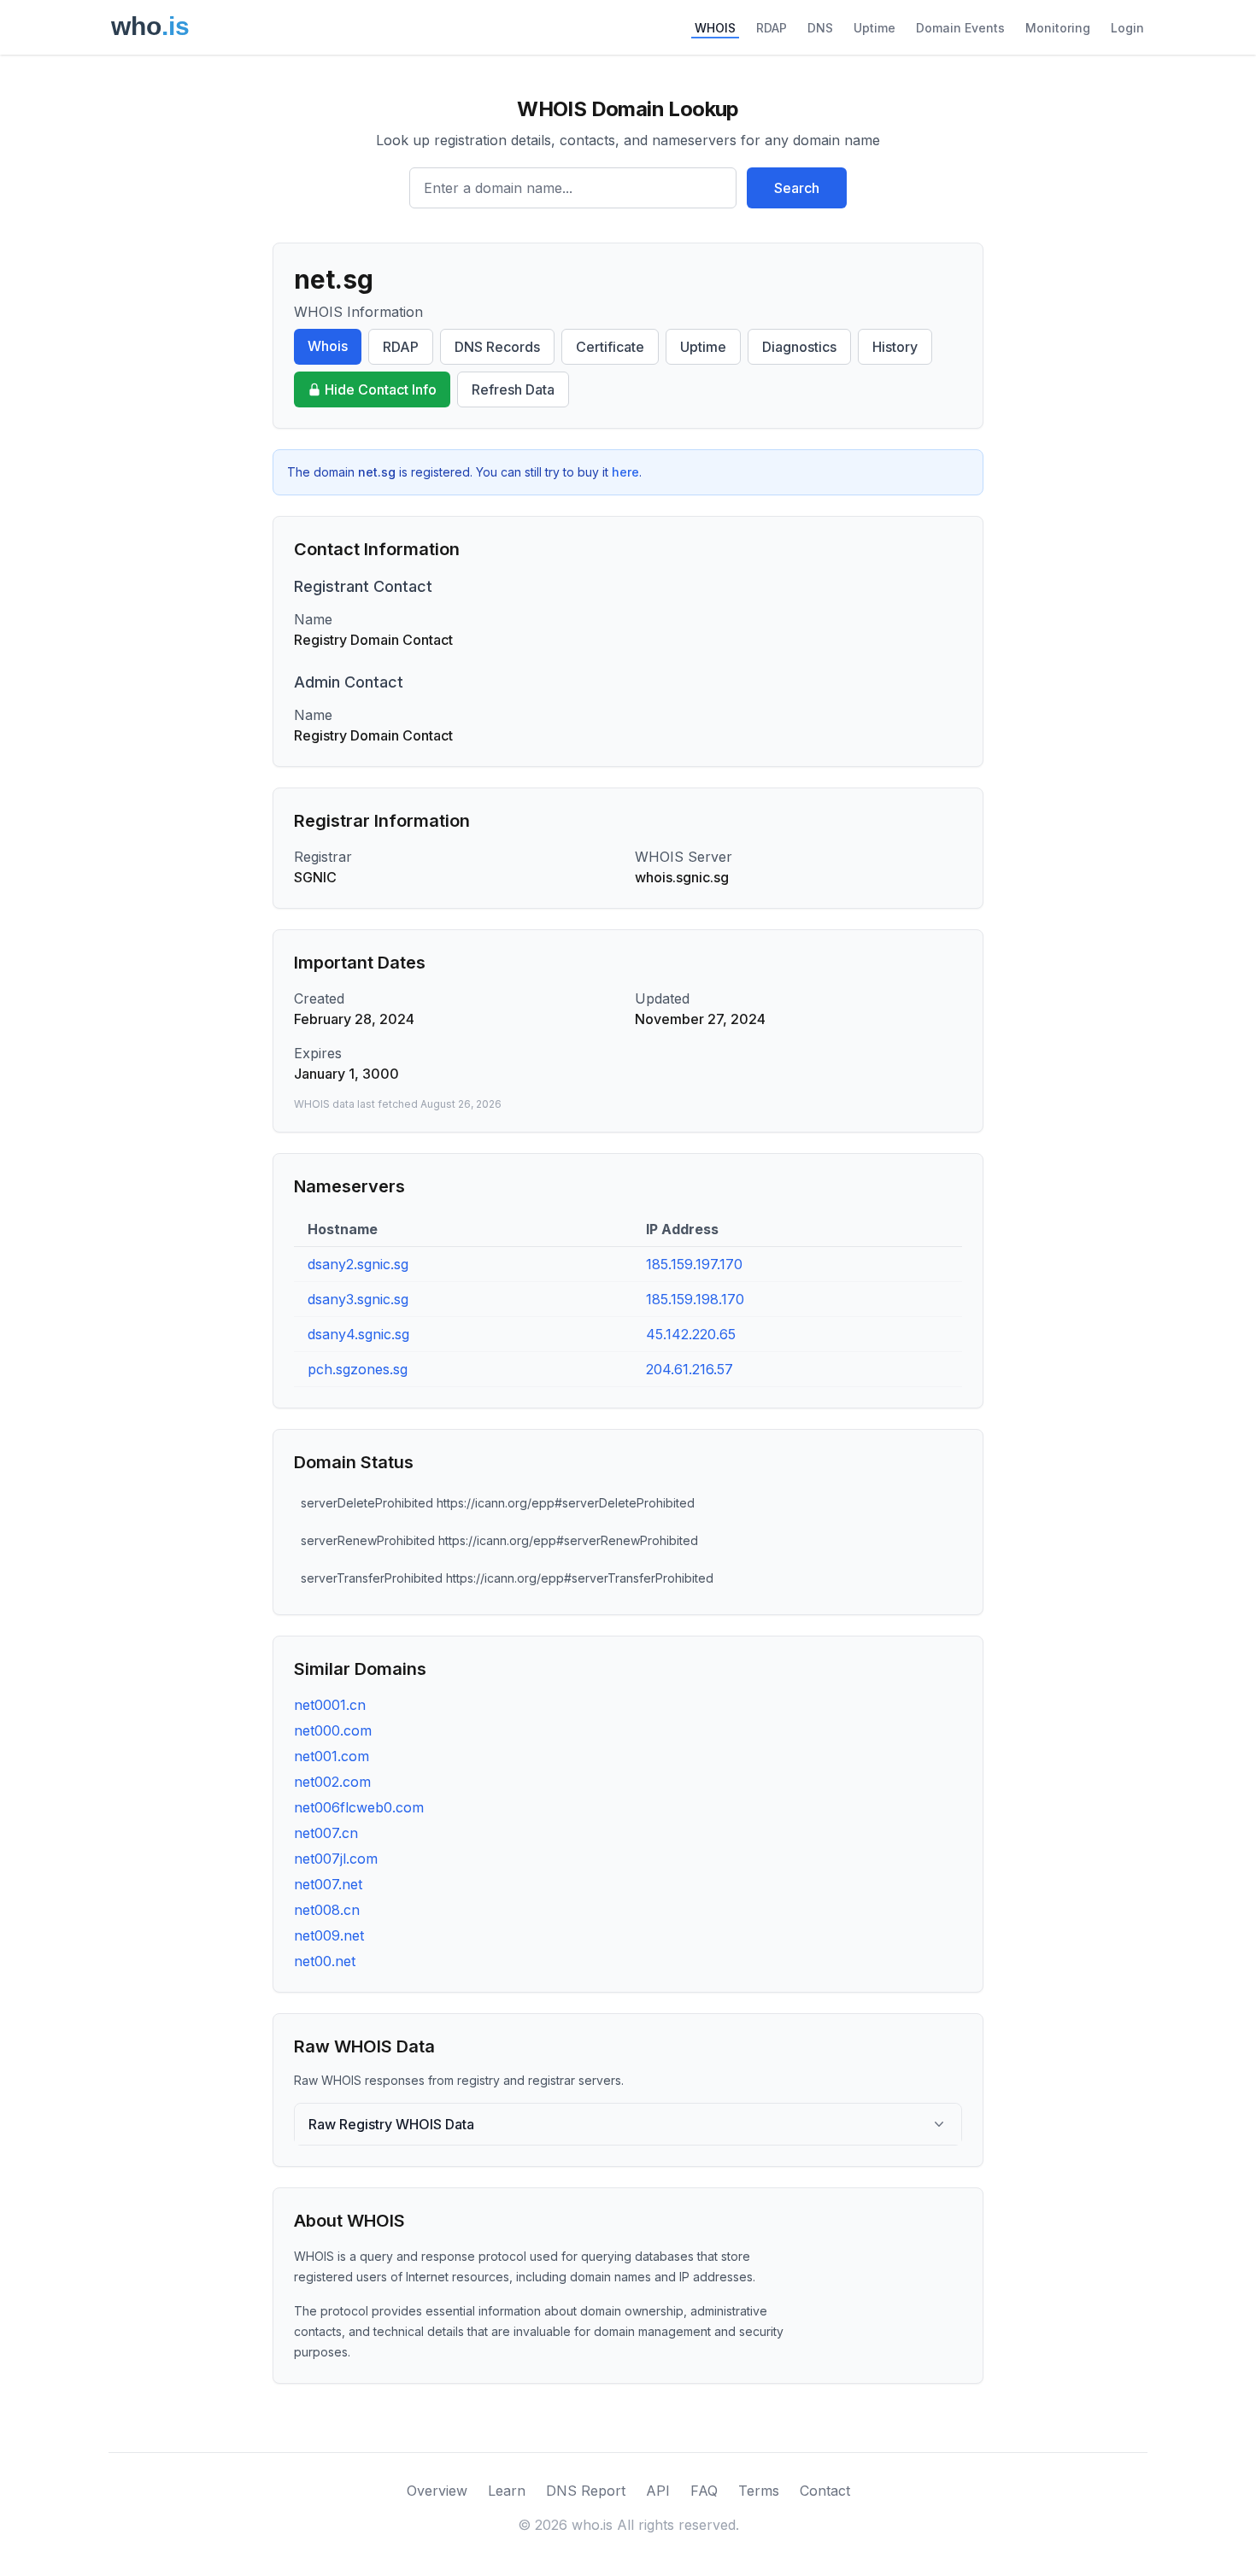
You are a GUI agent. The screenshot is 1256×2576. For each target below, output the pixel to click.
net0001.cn (330, 1705)
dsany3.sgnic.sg (358, 1299)
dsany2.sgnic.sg (358, 1264)
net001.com (332, 1756)
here (625, 472)
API (658, 2491)
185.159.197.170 (694, 1264)
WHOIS (715, 28)
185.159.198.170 (695, 1299)
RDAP (772, 28)
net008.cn (327, 1910)
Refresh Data (513, 389)
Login (1127, 28)
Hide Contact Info (381, 389)
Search (797, 188)
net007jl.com (336, 1859)
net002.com (332, 1782)
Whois (328, 346)
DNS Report (586, 2491)
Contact (825, 2491)
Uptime (875, 28)
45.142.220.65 (691, 1334)
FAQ (704, 2491)
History (895, 347)
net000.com (333, 1730)
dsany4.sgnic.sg (358, 1334)
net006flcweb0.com (359, 1807)
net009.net (329, 1935)
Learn (507, 2491)
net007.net (328, 1884)
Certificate (610, 347)
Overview (437, 2491)
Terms (759, 2491)
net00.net (325, 1961)
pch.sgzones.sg (358, 1369)
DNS (820, 28)
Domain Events (960, 28)
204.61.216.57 (690, 1369)
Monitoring (1058, 28)
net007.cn (326, 1833)
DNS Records (497, 347)
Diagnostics (799, 347)
